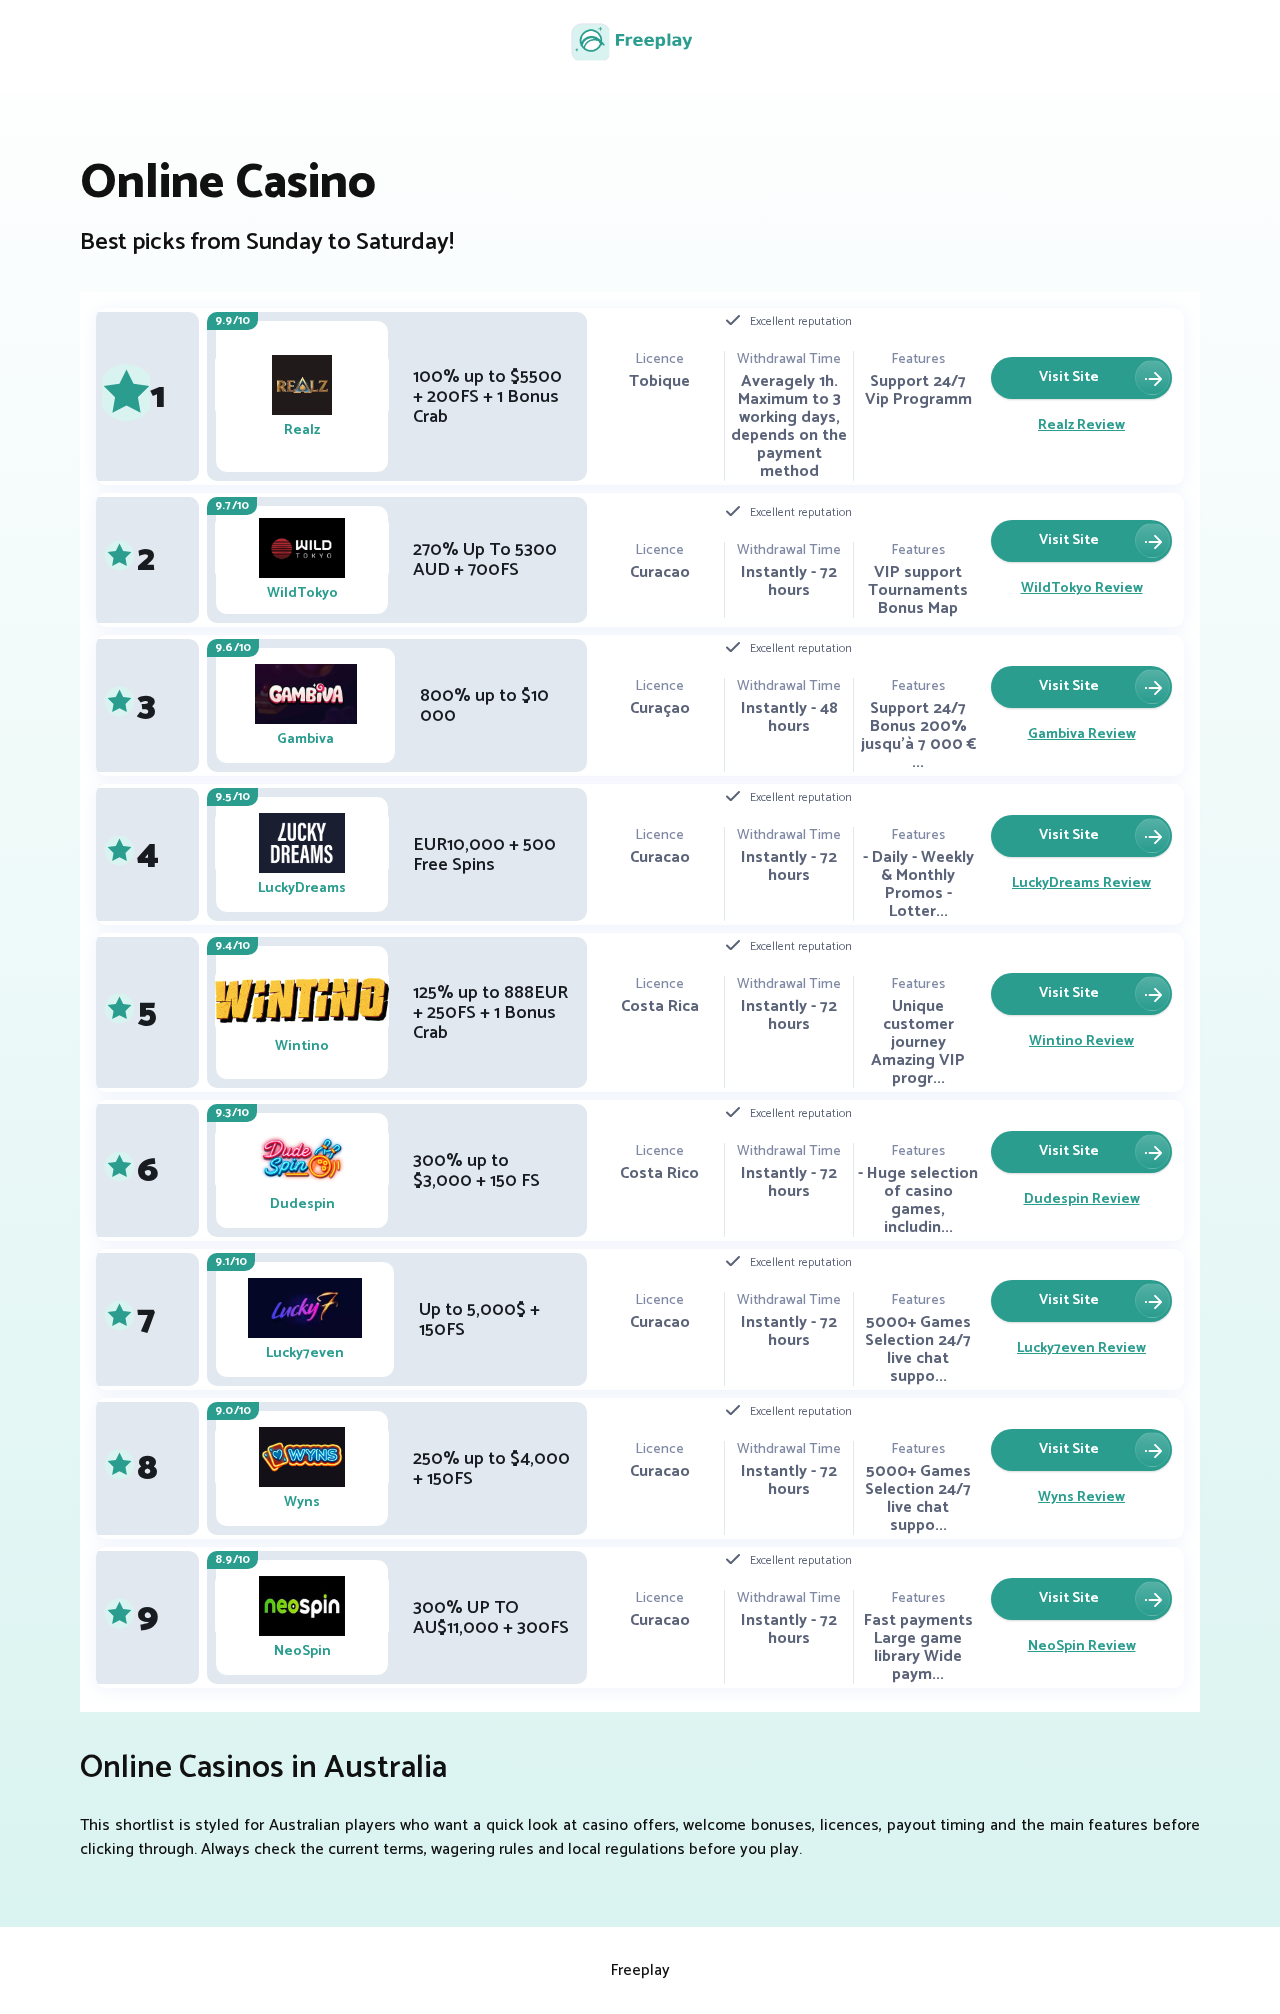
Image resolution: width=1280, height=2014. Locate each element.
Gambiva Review (1082, 734)
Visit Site (1069, 377)
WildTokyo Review (1082, 588)
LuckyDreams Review (1081, 883)
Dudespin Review (1082, 1199)
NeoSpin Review (1082, 1646)
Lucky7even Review (1081, 1348)
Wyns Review (1081, 1497)
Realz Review (1081, 425)
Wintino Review (1081, 1041)
